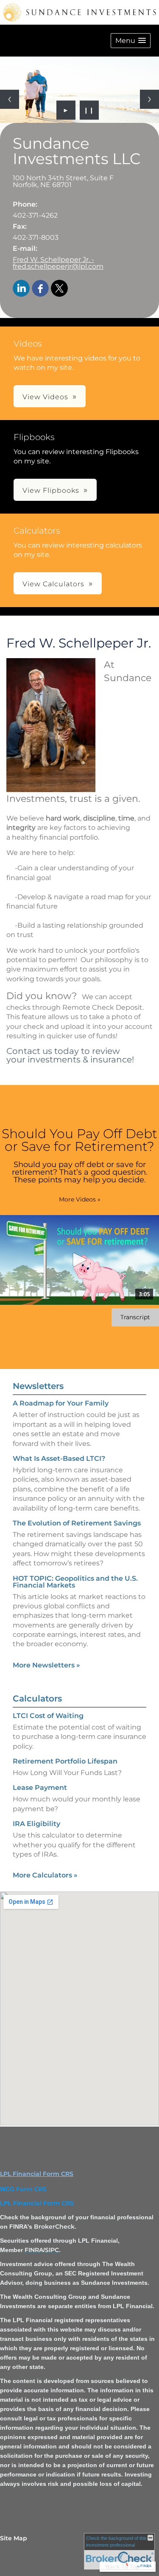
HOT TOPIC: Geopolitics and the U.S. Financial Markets (75, 1582)
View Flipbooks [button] (51, 490)
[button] (131, 41)
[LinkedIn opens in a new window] (21, 289)
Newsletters (38, 1386)
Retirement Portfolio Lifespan (65, 1761)
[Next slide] (149, 99)
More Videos (80, 1199)
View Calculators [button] (53, 584)
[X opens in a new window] (59, 289)
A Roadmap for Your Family (61, 1403)
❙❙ (89, 110)
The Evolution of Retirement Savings (77, 1523)
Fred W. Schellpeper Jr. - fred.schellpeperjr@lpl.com (58, 263)
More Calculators (45, 1875)
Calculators (37, 1698)
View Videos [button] (45, 397)
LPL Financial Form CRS (37, 2174)
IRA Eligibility (36, 1824)
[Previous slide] (10, 99)
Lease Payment (40, 1788)
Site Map (14, 2538)
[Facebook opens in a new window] (40, 289)
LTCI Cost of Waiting (48, 1716)
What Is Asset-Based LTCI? (59, 1458)
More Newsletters (46, 1665)
